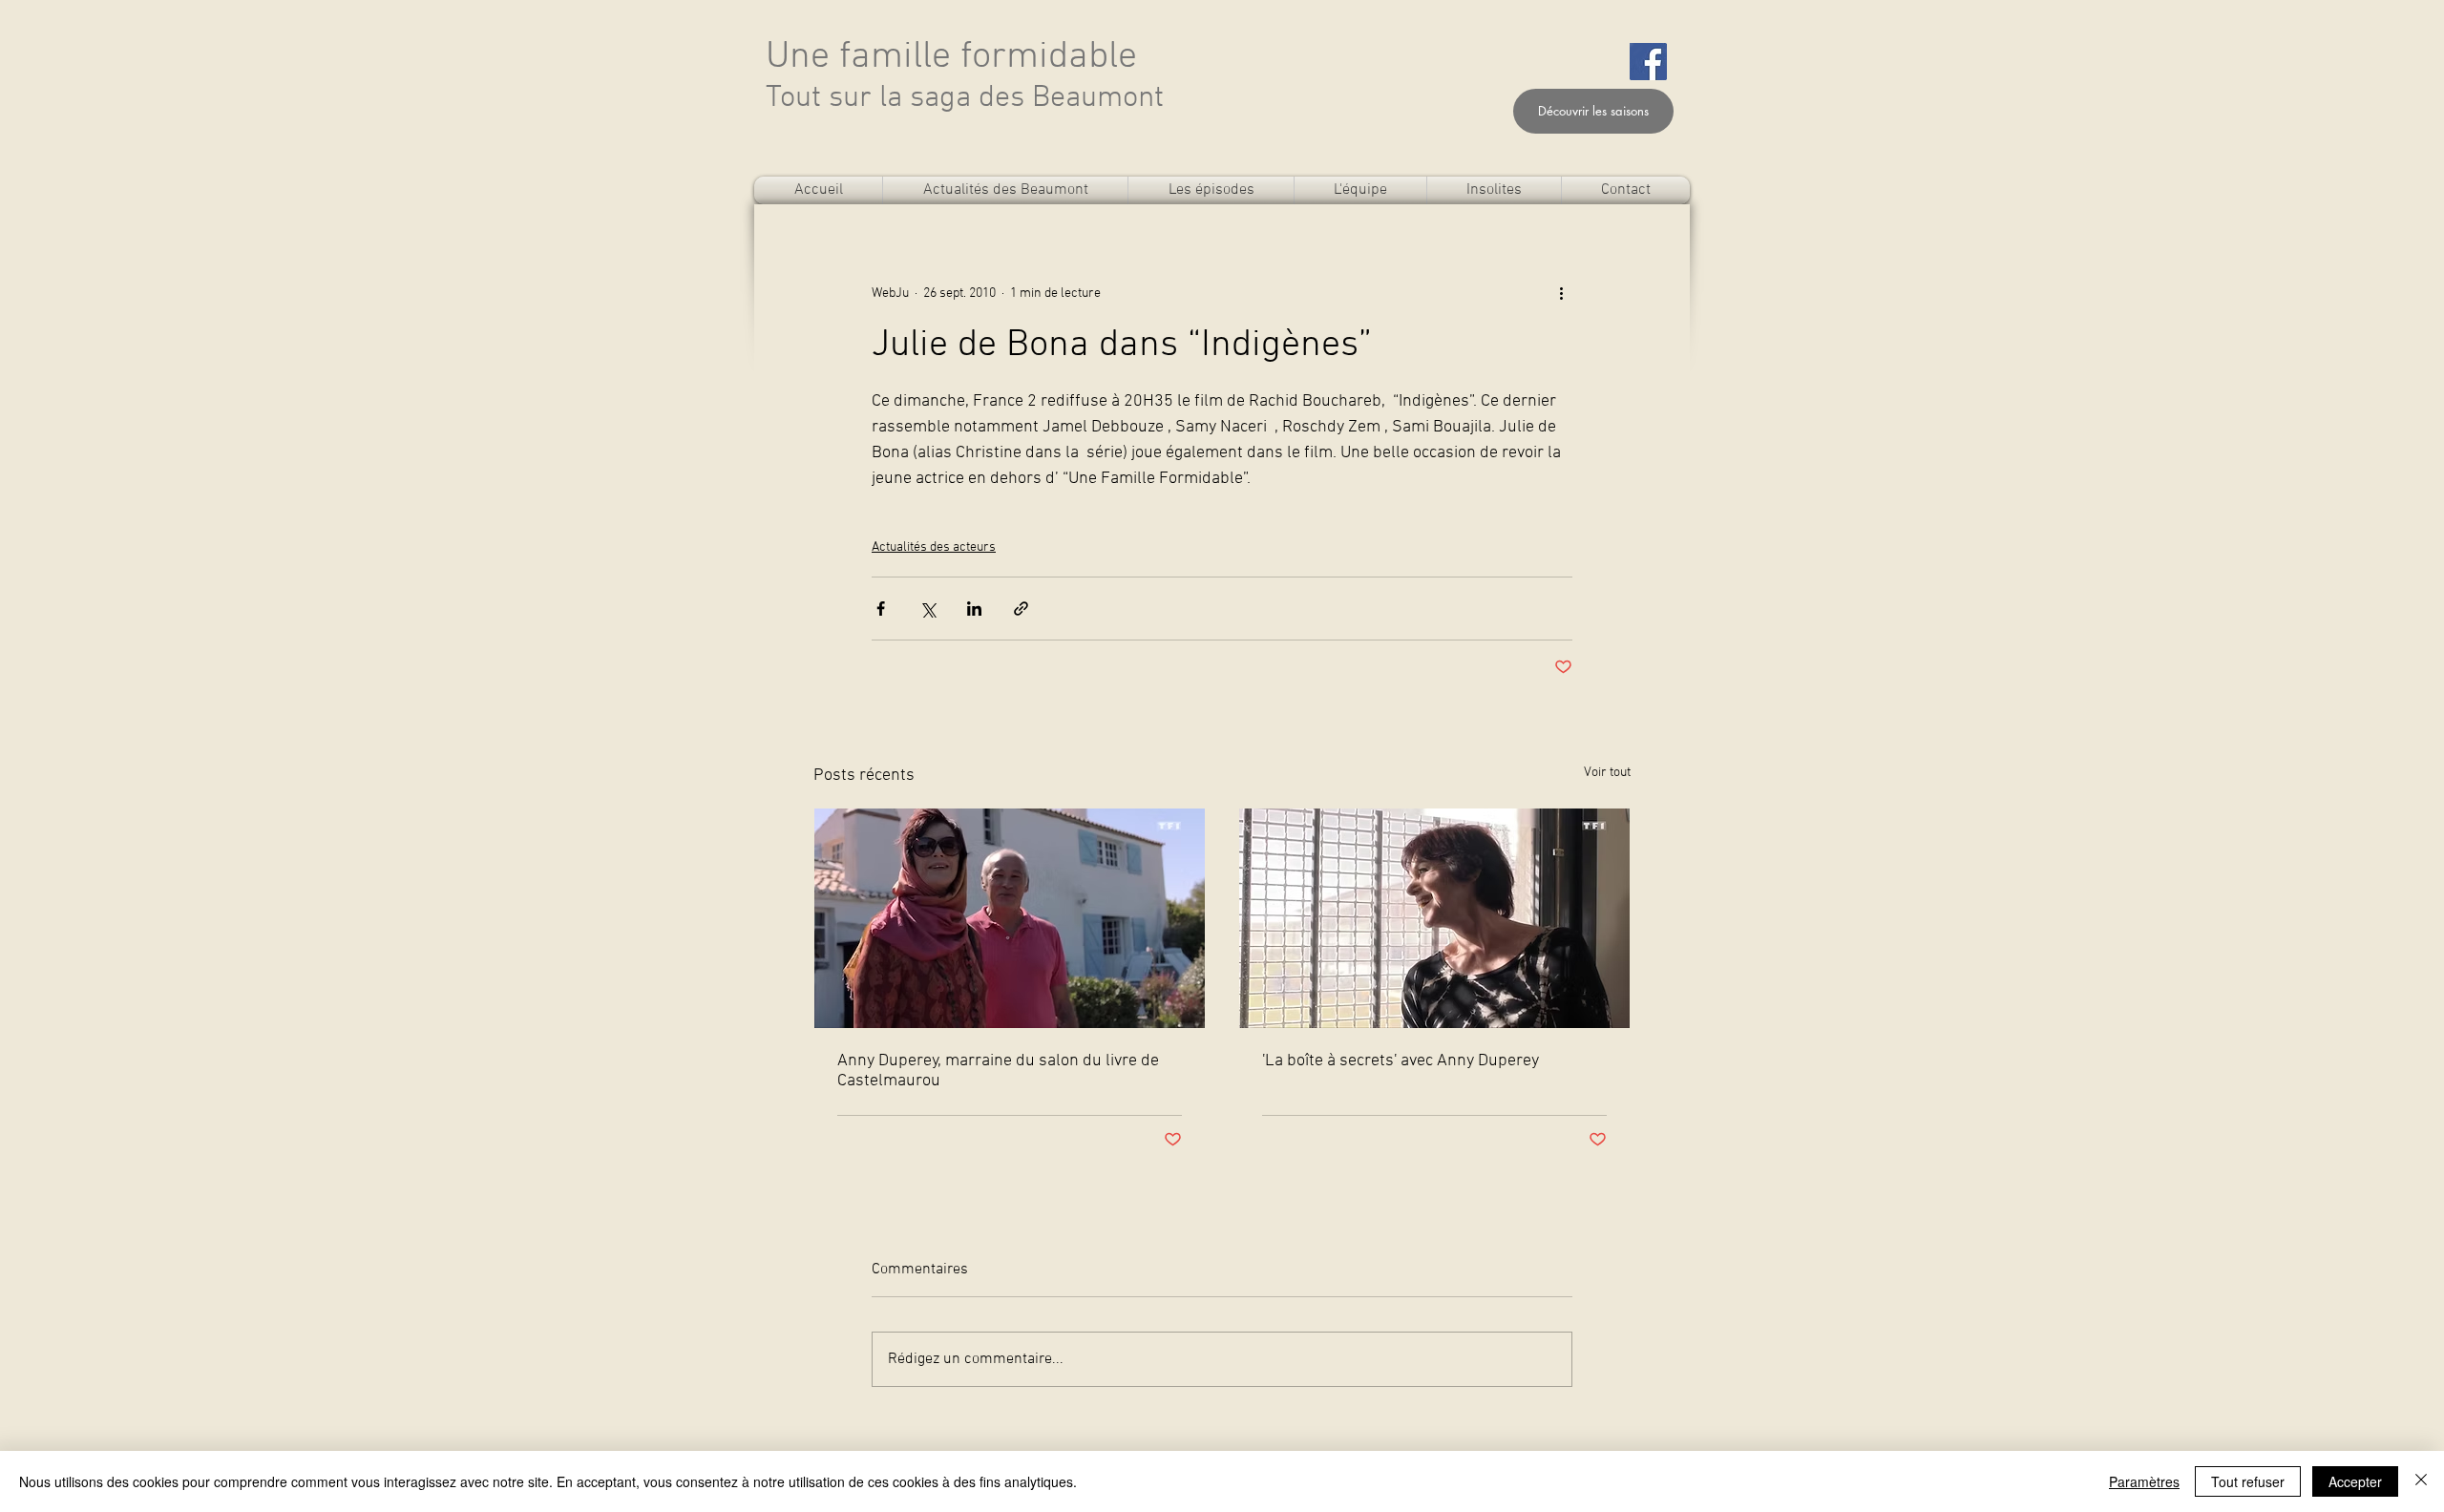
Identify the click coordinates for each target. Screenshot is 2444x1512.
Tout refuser (2248, 1481)
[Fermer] (2421, 1481)
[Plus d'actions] (1561, 293)
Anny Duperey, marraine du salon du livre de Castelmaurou (998, 1071)
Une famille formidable (951, 57)
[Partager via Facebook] (881, 609)
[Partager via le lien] (1021, 609)
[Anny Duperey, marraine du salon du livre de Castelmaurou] (1010, 918)
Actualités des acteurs (934, 547)
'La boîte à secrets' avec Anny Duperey (1401, 1061)
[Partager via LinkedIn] (974, 609)
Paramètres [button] (2144, 1481)
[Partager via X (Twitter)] (927, 609)
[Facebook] (1648, 62)
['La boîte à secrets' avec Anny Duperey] (1434, 918)
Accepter (2355, 1481)
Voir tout (1607, 773)
